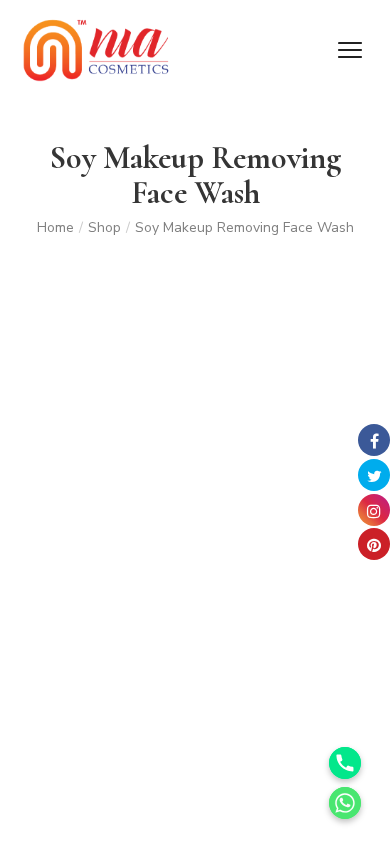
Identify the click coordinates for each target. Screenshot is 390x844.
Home (55, 227)
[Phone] (345, 763)
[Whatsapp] (345, 803)
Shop (104, 227)
